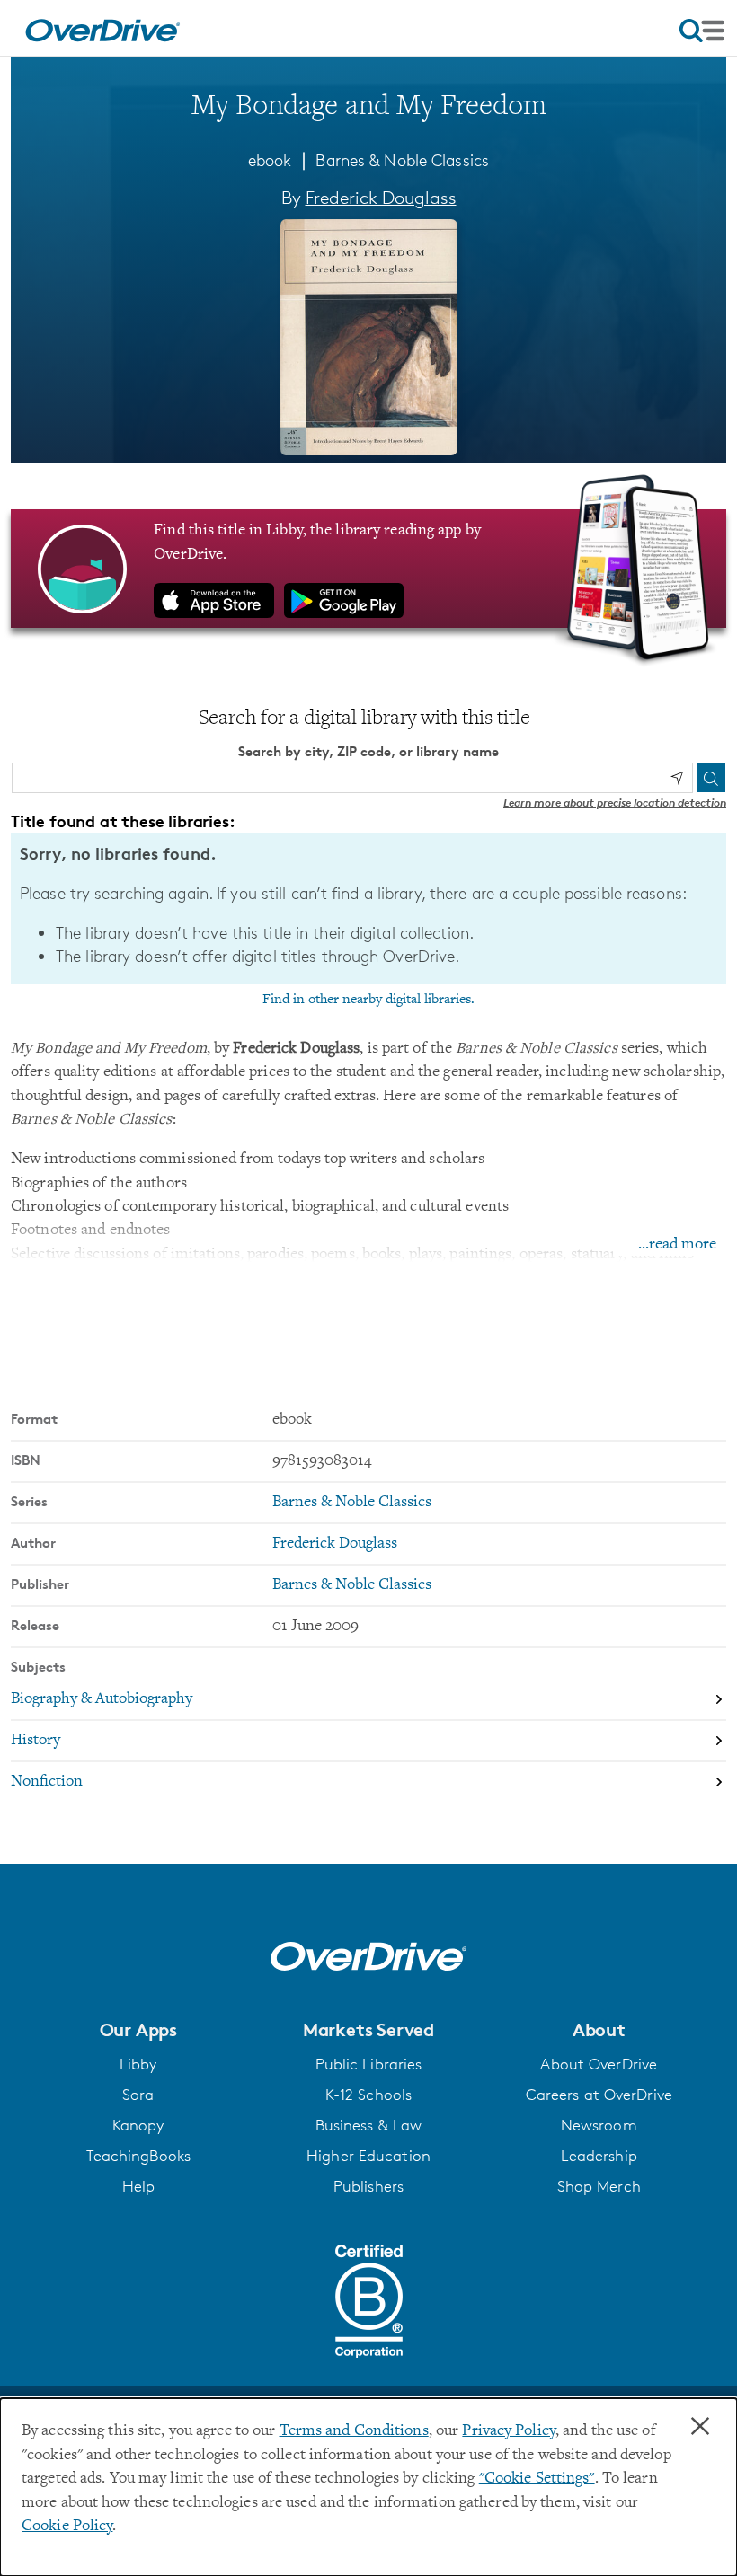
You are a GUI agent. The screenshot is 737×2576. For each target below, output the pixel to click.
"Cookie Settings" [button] (537, 2479)
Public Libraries (369, 2064)
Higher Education (368, 2156)
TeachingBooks (138, 2156)
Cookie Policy (67, 2527)
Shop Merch (599, 2186)
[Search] (711, 778)
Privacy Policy (509, 2431)
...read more (677, 1245)
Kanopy (138, 2125)
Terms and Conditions (354, 2431)
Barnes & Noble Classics (402, 160)
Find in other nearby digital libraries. (368, 1000)
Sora (138, 2095)
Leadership (599, 2156)
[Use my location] (677, 778)
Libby (138, 2064)
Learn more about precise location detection (615, 803)
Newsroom (599, 2125)
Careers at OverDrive (599, 2095)
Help (138, 2186)
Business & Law (369, 2125)
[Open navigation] (702, 31)
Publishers (368, 2186)
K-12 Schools (368, 2095)
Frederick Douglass (381, 198)
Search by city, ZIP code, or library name (368, 751)
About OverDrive (599, 2064)
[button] (138, 2030)
